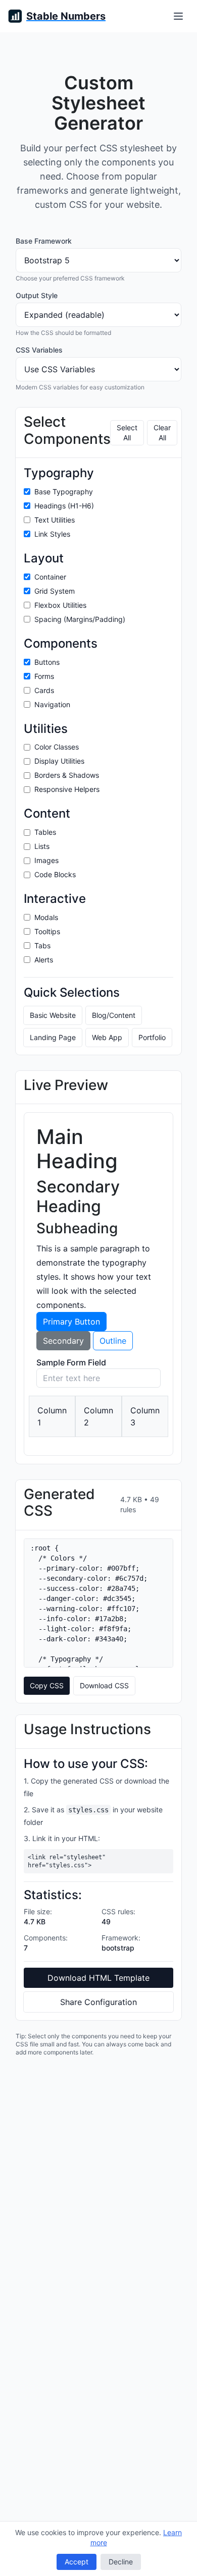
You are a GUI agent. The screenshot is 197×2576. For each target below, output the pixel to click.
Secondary (63, 1341)
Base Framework (44, 241)
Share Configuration (98, 2002)
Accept (77, 2562)
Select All (127, 433)
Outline (113, 1341)
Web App (107, 1037)
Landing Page (53, 1037)
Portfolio (152, 1037)
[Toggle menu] (178, 16)
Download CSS (104, 1685)
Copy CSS (47, 1685)
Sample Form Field (71, 1362)
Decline (121, 2562)
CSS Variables (39, 350)
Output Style (37, 295)
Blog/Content (114, 1015)
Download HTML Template (98, 1978)
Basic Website (53, 1015)
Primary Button (71, 1322)
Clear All (162, 433)
